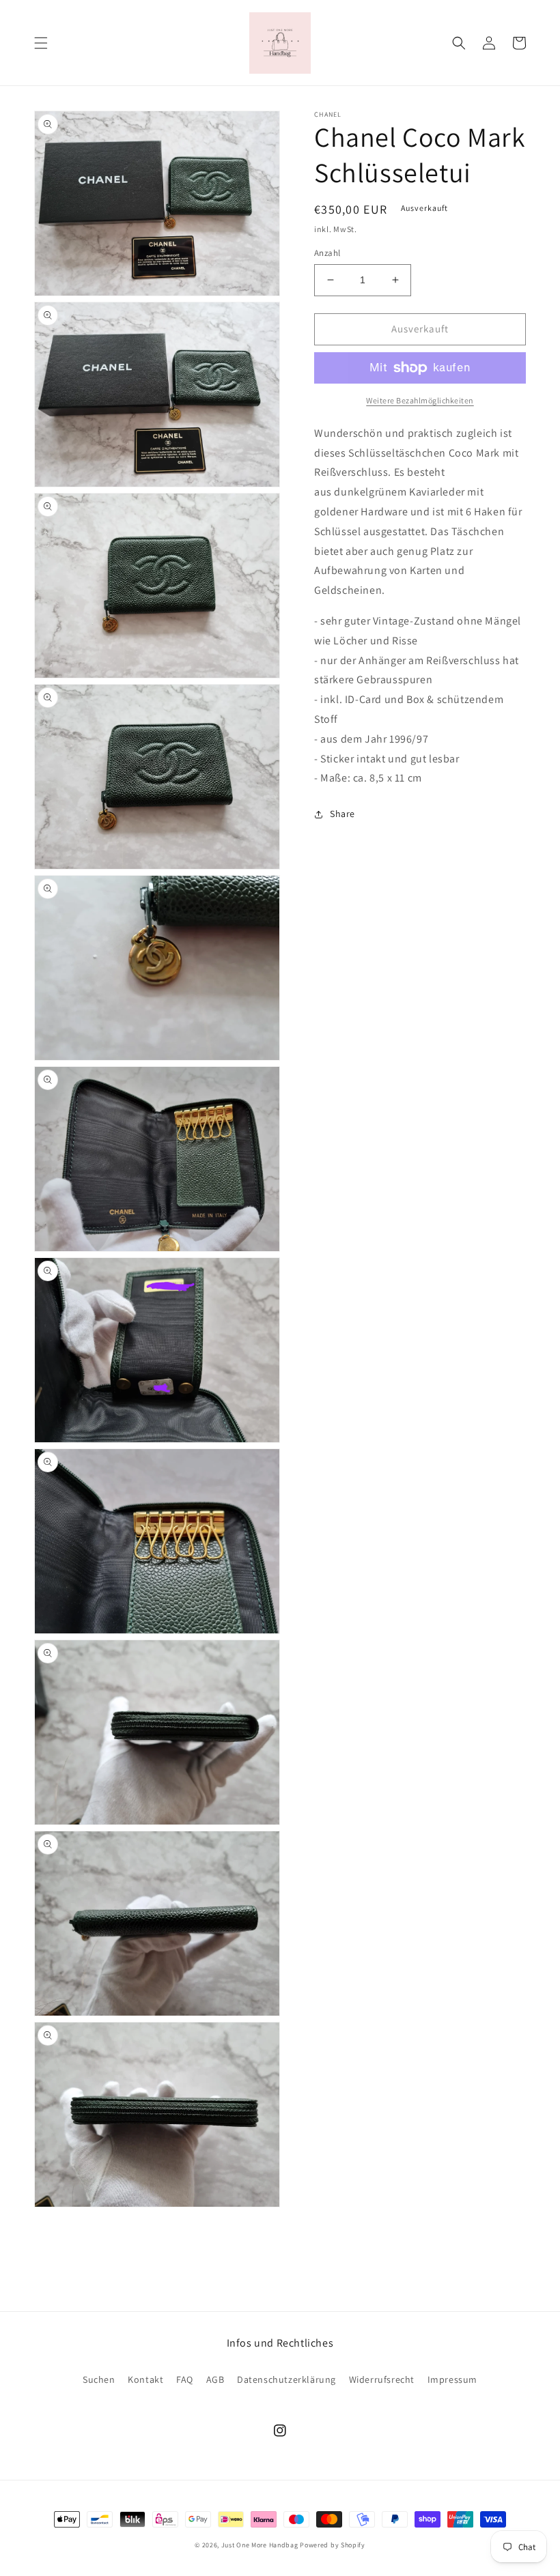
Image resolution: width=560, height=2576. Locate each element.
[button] (41, 43)
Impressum (452, 2379)
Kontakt (145, 2379)
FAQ (185, 2379)
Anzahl (327, 253)
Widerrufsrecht (382, 2379)
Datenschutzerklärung (286, 2379)
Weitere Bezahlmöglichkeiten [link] (420, 400)
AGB (215, 2379)
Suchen (99, 2379)
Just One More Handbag (260, 2545)
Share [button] (342, 814)
